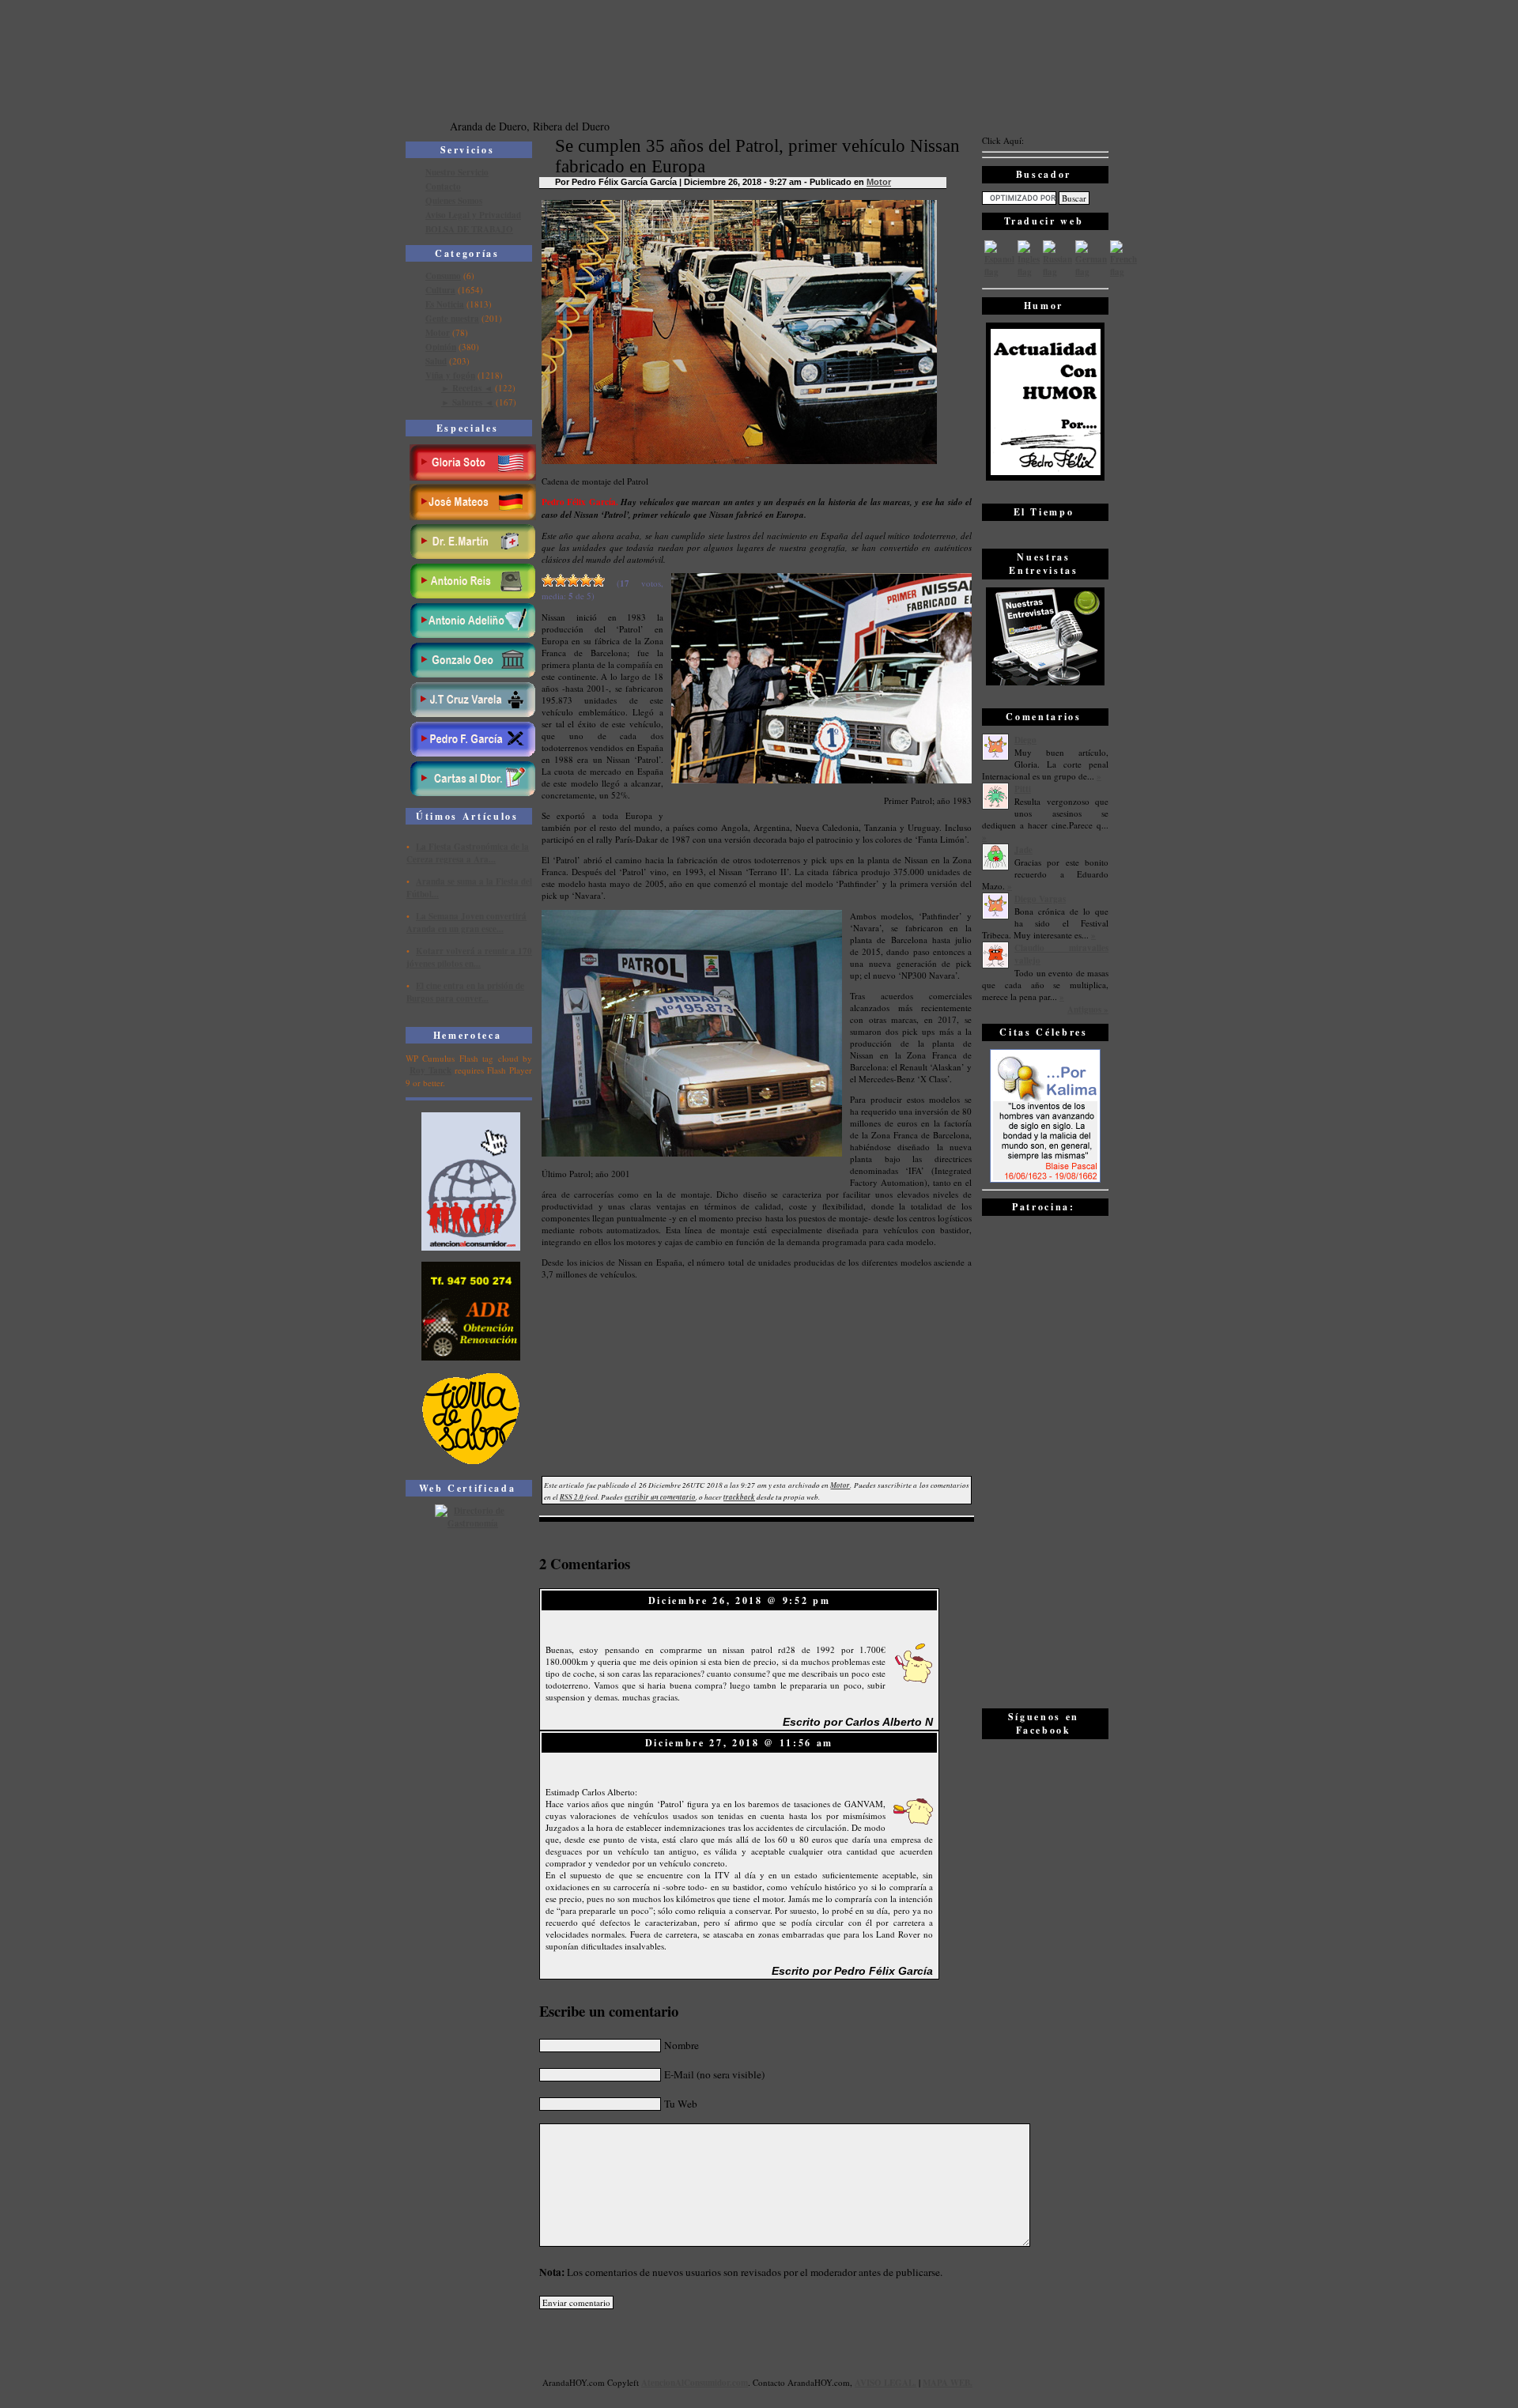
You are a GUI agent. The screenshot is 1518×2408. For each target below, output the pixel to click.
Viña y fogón (450, 376)
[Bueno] (573, 580)
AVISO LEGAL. (885, 2383)
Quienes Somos (454, 201)
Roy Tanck (430, 1070)
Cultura (440, 290)
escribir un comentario (660, 1497)
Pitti (1023, 789)
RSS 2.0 (572, 1497)
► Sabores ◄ (467, 402)
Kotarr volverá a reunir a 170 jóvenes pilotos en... (469, 957)
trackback (739, 1497)
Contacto (443, 187)
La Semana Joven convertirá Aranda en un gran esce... (466, 923)
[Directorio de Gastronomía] (471, 1523)
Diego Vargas (1040, 899)
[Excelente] (599, 580)
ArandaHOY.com (819, 2382)
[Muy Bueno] (586, 580)
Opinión (441, 347)
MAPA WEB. (948, 2383)
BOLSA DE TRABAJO (469, 229)
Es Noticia (445, 304)
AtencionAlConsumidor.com (695, 2383)
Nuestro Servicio (457, 172)
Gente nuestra (452, 319)
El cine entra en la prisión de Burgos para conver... (465, 992)
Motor (438, 333)
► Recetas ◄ (467, 388)
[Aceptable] (561, 580)
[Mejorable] (548, 580)
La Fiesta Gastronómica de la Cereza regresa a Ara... (468, 853)
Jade (1023, 850)
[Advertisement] (1045, 1461)
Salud (436, 361)
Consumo (443, 276)
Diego (1025, 740)
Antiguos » (1088, 1010)
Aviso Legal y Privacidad (473, 215)
